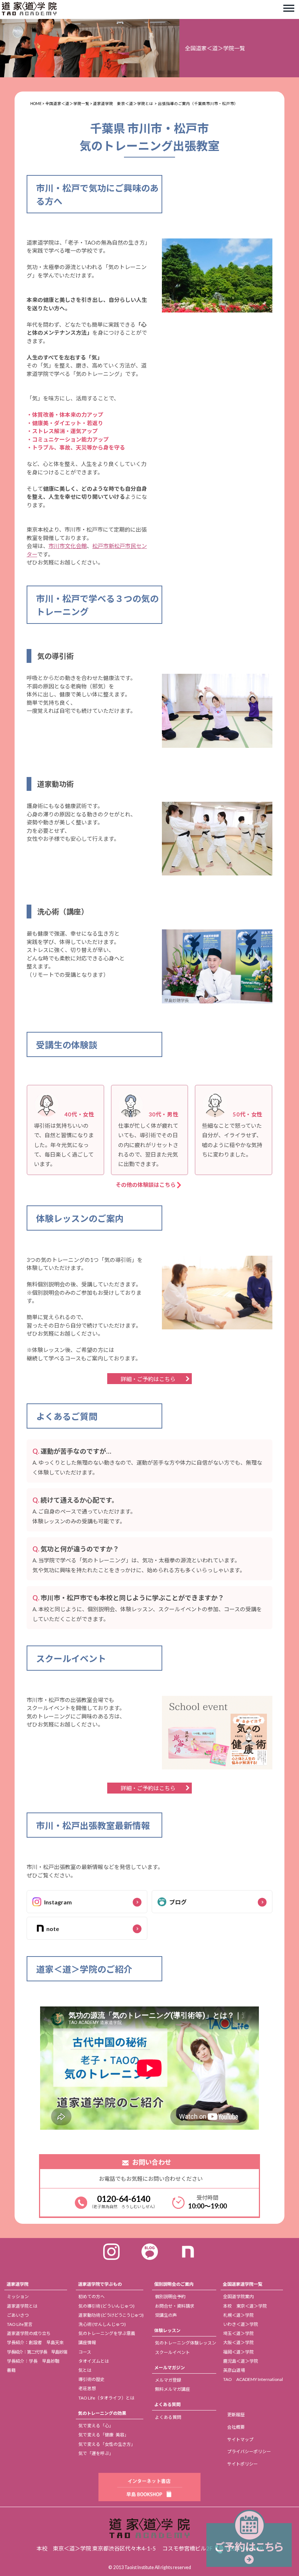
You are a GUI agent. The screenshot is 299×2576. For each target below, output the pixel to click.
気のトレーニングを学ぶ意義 (107, 2333)
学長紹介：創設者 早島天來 (35, 2342)
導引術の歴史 (92, 2379)
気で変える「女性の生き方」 (107, 2444)
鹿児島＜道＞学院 (241, 2361)
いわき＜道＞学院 (241, 2324)
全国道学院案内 (238, 2297)
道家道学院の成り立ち (29, 2333)
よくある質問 (167, 2404)
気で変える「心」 (96, 2426)
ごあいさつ (18, 2315)
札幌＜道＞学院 (238, 2315)
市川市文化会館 (68, 546)
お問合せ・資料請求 (175, 2306)
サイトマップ (240, 2439)
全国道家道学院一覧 (242, 2284)
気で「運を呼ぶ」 (96, 2453)
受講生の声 (166, 2315)
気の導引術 (106, 2306)
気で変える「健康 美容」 (104, 2435)
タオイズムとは (94, 2361)
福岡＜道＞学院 (238, 2352)
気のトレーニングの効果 (102, 2413)
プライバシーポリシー (249, 2451)
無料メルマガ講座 (172, 2389)
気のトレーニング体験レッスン (186, 2343)
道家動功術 (111, 2315)
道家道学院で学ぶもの (100, 2284)
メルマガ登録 (168, 2380)
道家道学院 (18, 2284)
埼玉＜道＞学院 (238, 2333)
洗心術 (102, 2324)
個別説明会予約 (170, 2297)
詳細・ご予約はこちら (148, 1379)
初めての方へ (92, 2297)
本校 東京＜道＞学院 (245, 2306)
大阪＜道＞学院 (238, 2342)
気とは (85, 2370)
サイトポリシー (242, 2464)
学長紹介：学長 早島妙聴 (33, 2361)
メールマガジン (170, 2368)
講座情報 (87, 2342)
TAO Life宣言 (20, 2324)
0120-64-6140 (124, 2199)
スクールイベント (172, 2352)
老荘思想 (87, 2388)
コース (85, 2352)
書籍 (11, 2370)
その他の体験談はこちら (146, 1185)
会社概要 (236, 2427)
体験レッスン (167, 2330)
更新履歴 (236, 2415)
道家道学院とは (22, 2306)
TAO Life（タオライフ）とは (106, 2398)
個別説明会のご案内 (174, 2284)
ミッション (18, 2297)
